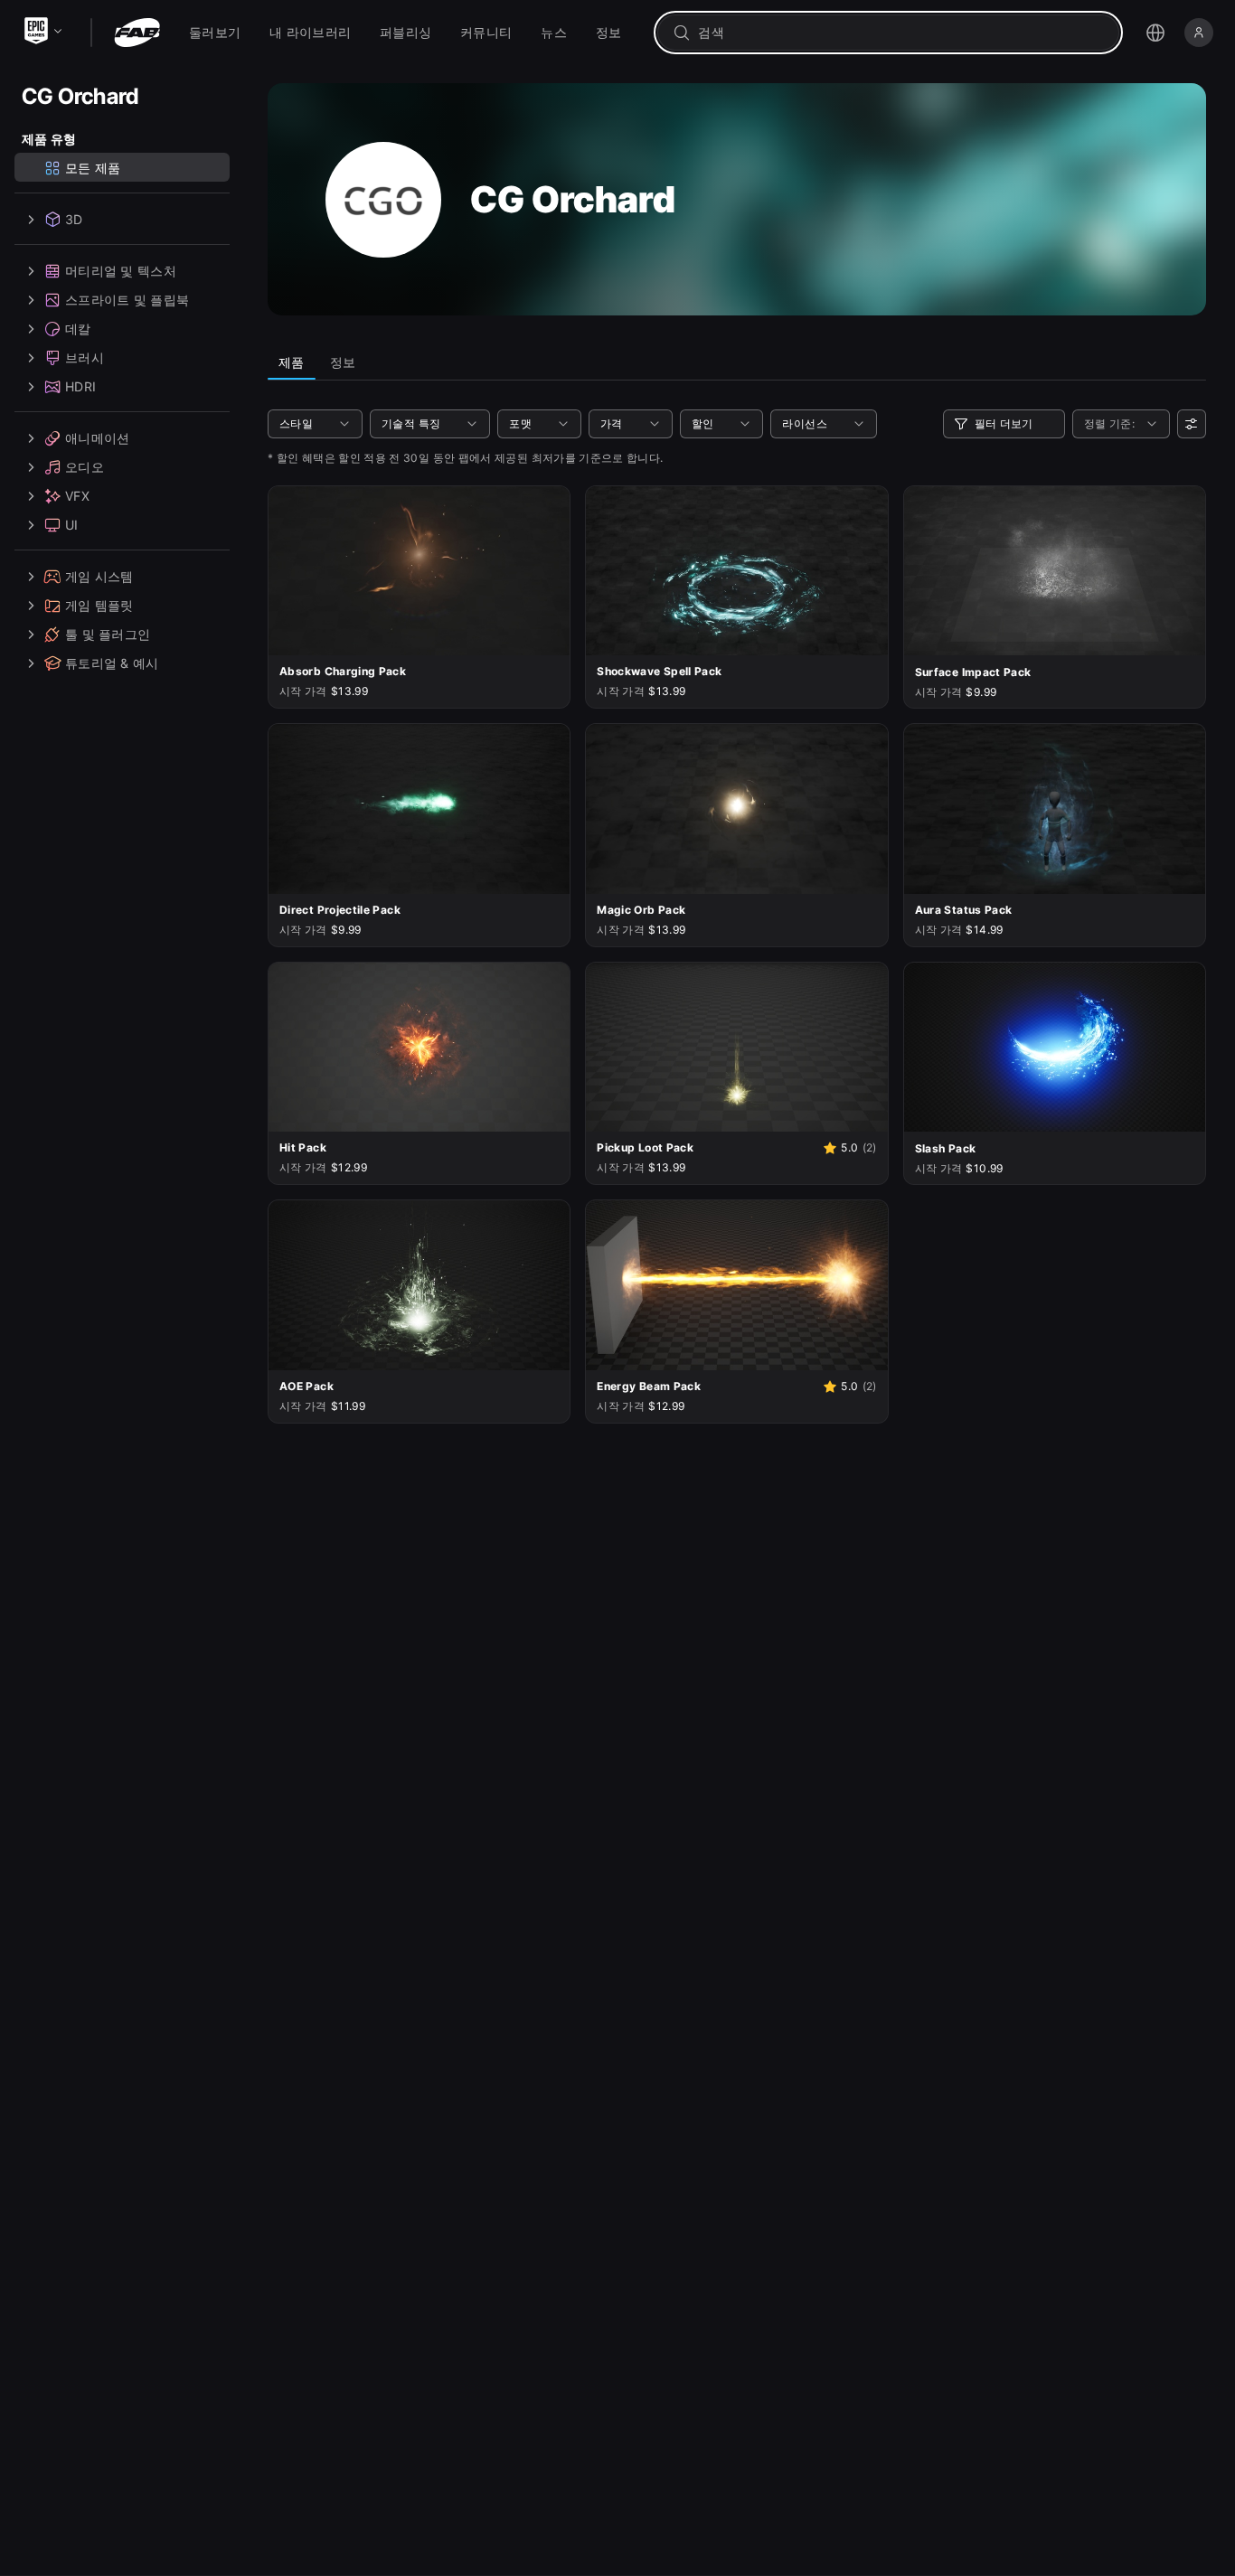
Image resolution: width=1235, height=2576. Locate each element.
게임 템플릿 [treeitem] (99, 605)
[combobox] (901, 33)
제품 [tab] (292, 362)
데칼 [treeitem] (78, 329)
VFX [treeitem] (77, 496)
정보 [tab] (343, 362)
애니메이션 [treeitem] (97, 438)
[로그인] (1199, 33)
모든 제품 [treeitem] (93, 168)
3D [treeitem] (74, 219)
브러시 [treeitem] (85, 357)
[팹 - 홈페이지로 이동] (137, 33)
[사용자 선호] (1192, 424)
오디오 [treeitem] (85, 467)
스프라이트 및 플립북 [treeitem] (127, 300)
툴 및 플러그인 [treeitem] (108, 634)
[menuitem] (215, 33)
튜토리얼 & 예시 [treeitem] (112, 663)
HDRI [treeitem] (80, 386)
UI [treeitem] (72, 525)
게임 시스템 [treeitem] (99, 576)
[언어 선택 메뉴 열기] (1155, 33)
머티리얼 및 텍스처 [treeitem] (121, 271)
